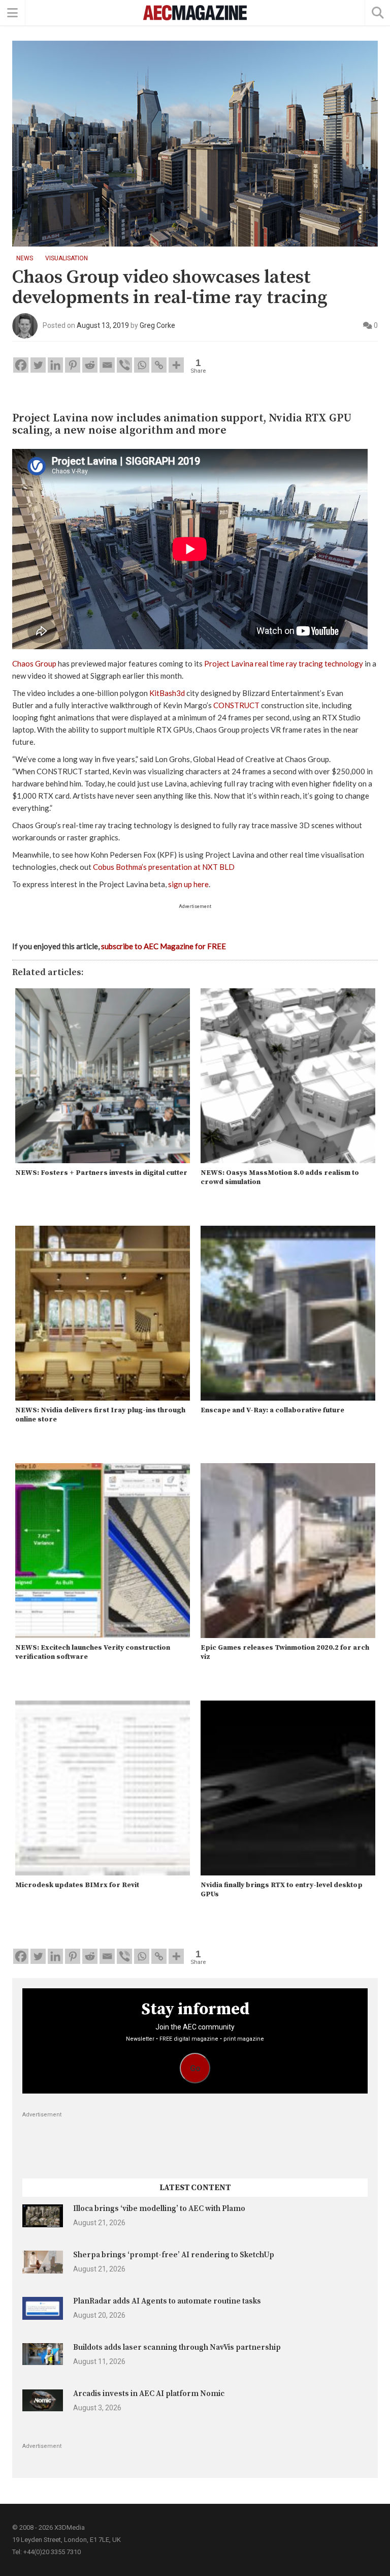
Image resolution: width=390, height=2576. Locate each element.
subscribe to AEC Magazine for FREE (164, 946)
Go (195, 2068)
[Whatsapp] (142, 365)
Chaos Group (34, 663)
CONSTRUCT (236, 705)
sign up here (188, 884)
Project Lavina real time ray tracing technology (284, 663)
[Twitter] (38, 365)
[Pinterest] (73, 365)
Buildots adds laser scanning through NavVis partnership (177, 2347)
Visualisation (67, 258)
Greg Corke (157, 325)
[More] (176, 365)
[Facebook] (21, 365)
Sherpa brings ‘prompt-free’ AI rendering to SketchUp (174, 2255)
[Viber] (124, 365)
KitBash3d (167, 693)
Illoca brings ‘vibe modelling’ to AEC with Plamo (159, 2209)
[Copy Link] (159, 365)
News (25, 258)
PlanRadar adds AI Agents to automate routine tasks (167, 2301)
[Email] (107, 365)
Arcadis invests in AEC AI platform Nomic (149, 2394)
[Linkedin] (55, 365)
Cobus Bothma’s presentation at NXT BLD (164, 867)
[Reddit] (90, 365)
